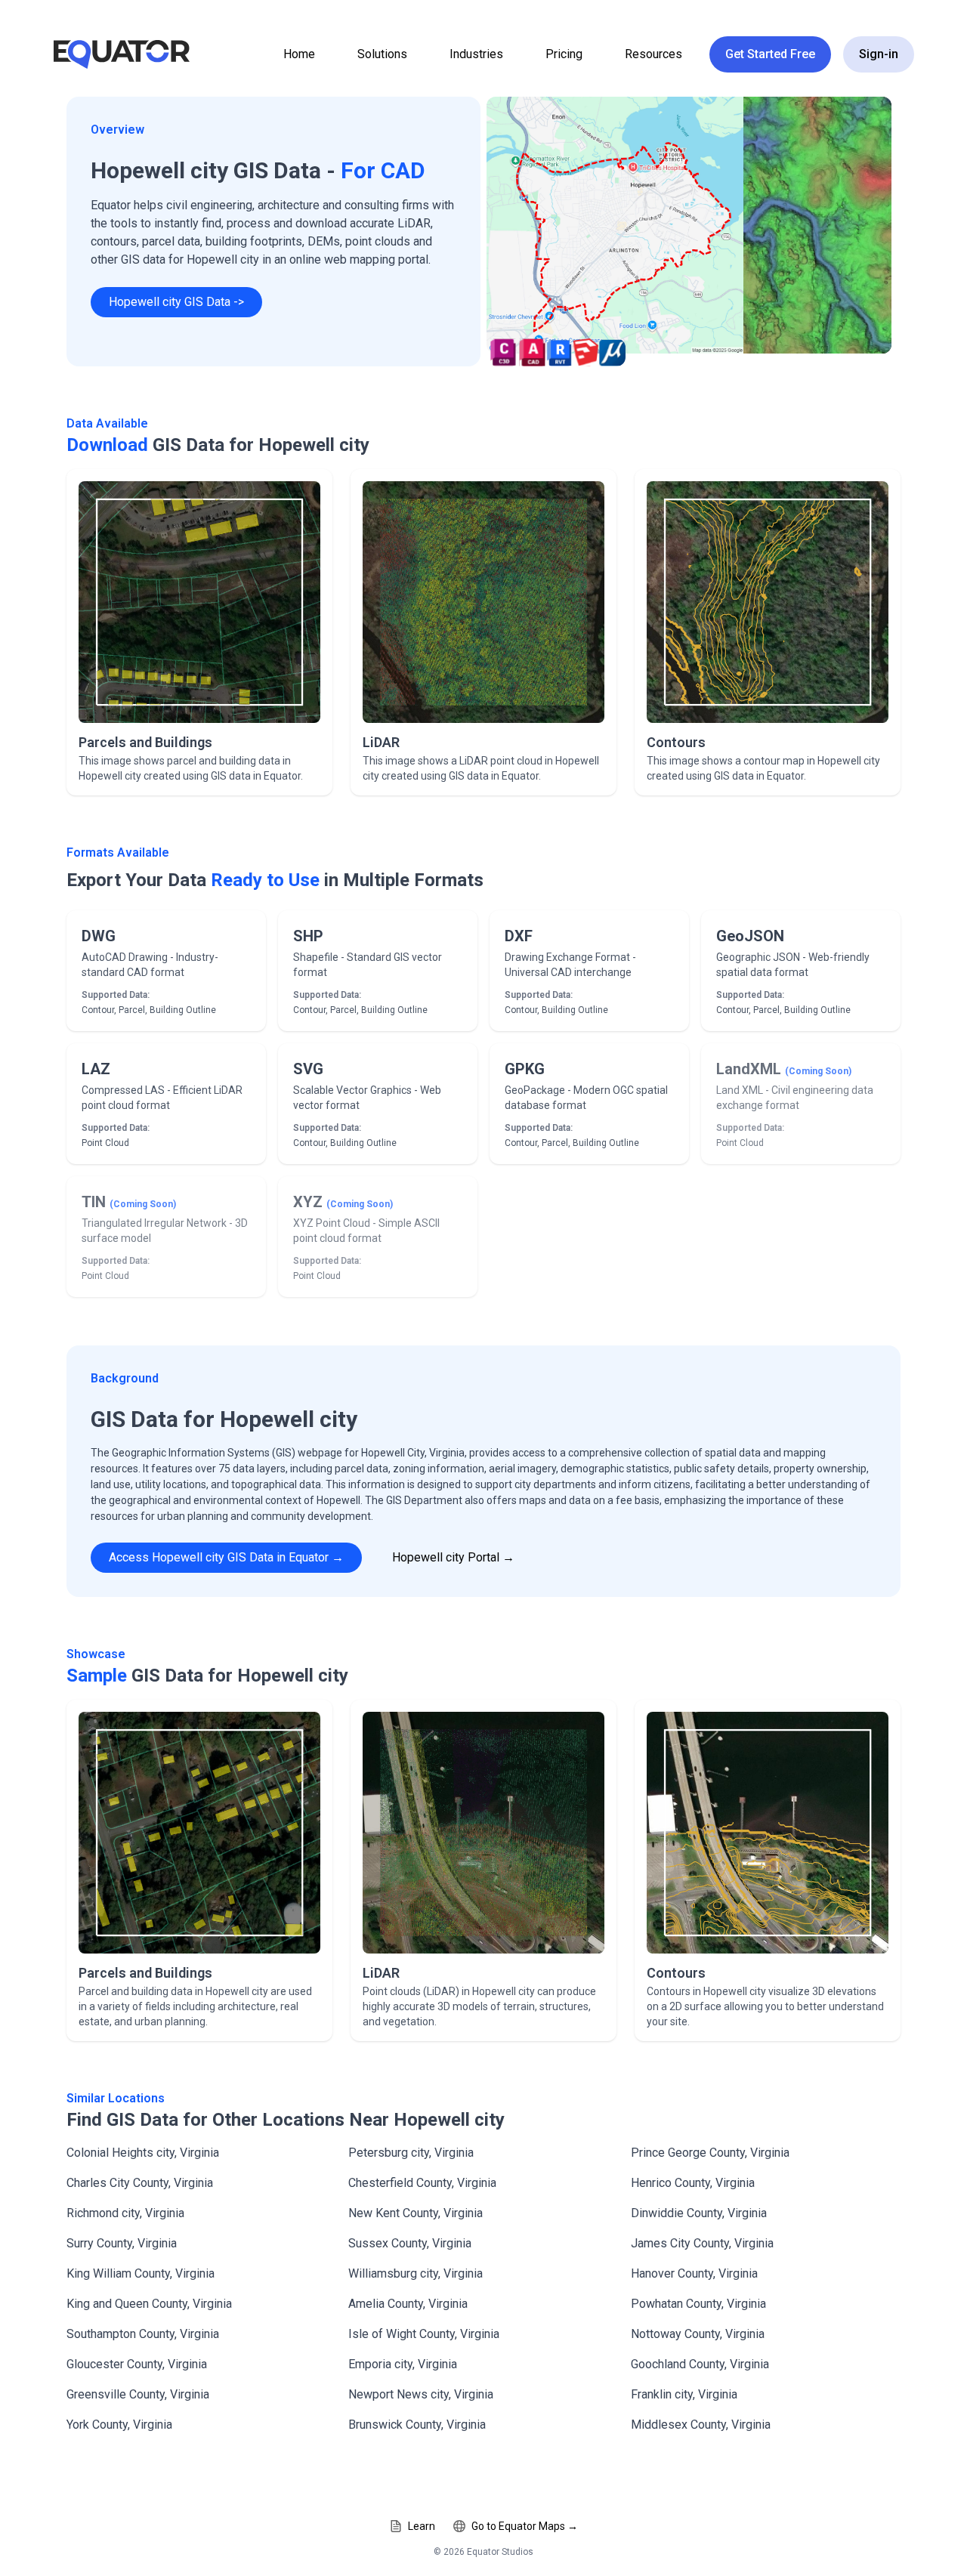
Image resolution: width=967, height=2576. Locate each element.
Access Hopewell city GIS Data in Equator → (226, 1557)
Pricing (564, 54)
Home (299, 54)
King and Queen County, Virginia (149, 2304)
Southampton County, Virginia (143, 2334)
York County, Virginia (119, 2425)
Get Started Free (770, 54)
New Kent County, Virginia (416, 2213)
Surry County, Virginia (122, 2243)
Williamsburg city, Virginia (416, 2273)
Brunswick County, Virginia (417, 2425)
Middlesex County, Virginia (701, 2425)
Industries (476, 54)
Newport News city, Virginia (421, 2394)
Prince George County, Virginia (710, 2153)
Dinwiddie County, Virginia (699, 2213)
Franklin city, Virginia (684, 2394)
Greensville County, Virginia (138, 2394)
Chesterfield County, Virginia (422, 2183)
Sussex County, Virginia (410, 2243)
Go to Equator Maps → (525, 2526)
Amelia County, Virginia (408, 2304)
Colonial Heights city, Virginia (143, 2153)
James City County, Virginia (702, 2243)
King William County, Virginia (141, 2273)
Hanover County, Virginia (694, 2273)
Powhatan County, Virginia (698, 2304)
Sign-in (879, 54)
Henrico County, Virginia (693, 2183)
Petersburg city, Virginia (411, 2153)
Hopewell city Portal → (453, 1557)
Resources (653, 54)
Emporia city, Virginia (403, 2364)
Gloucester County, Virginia (137, 2364)
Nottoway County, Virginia (698, 2334)
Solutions (382, 54)
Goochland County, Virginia (700, 2364)
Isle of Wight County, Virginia (424, 2334)
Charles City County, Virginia (140, 2183)
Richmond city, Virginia (125, 2213)
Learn (422, 2526)
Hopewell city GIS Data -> (176, 302)
